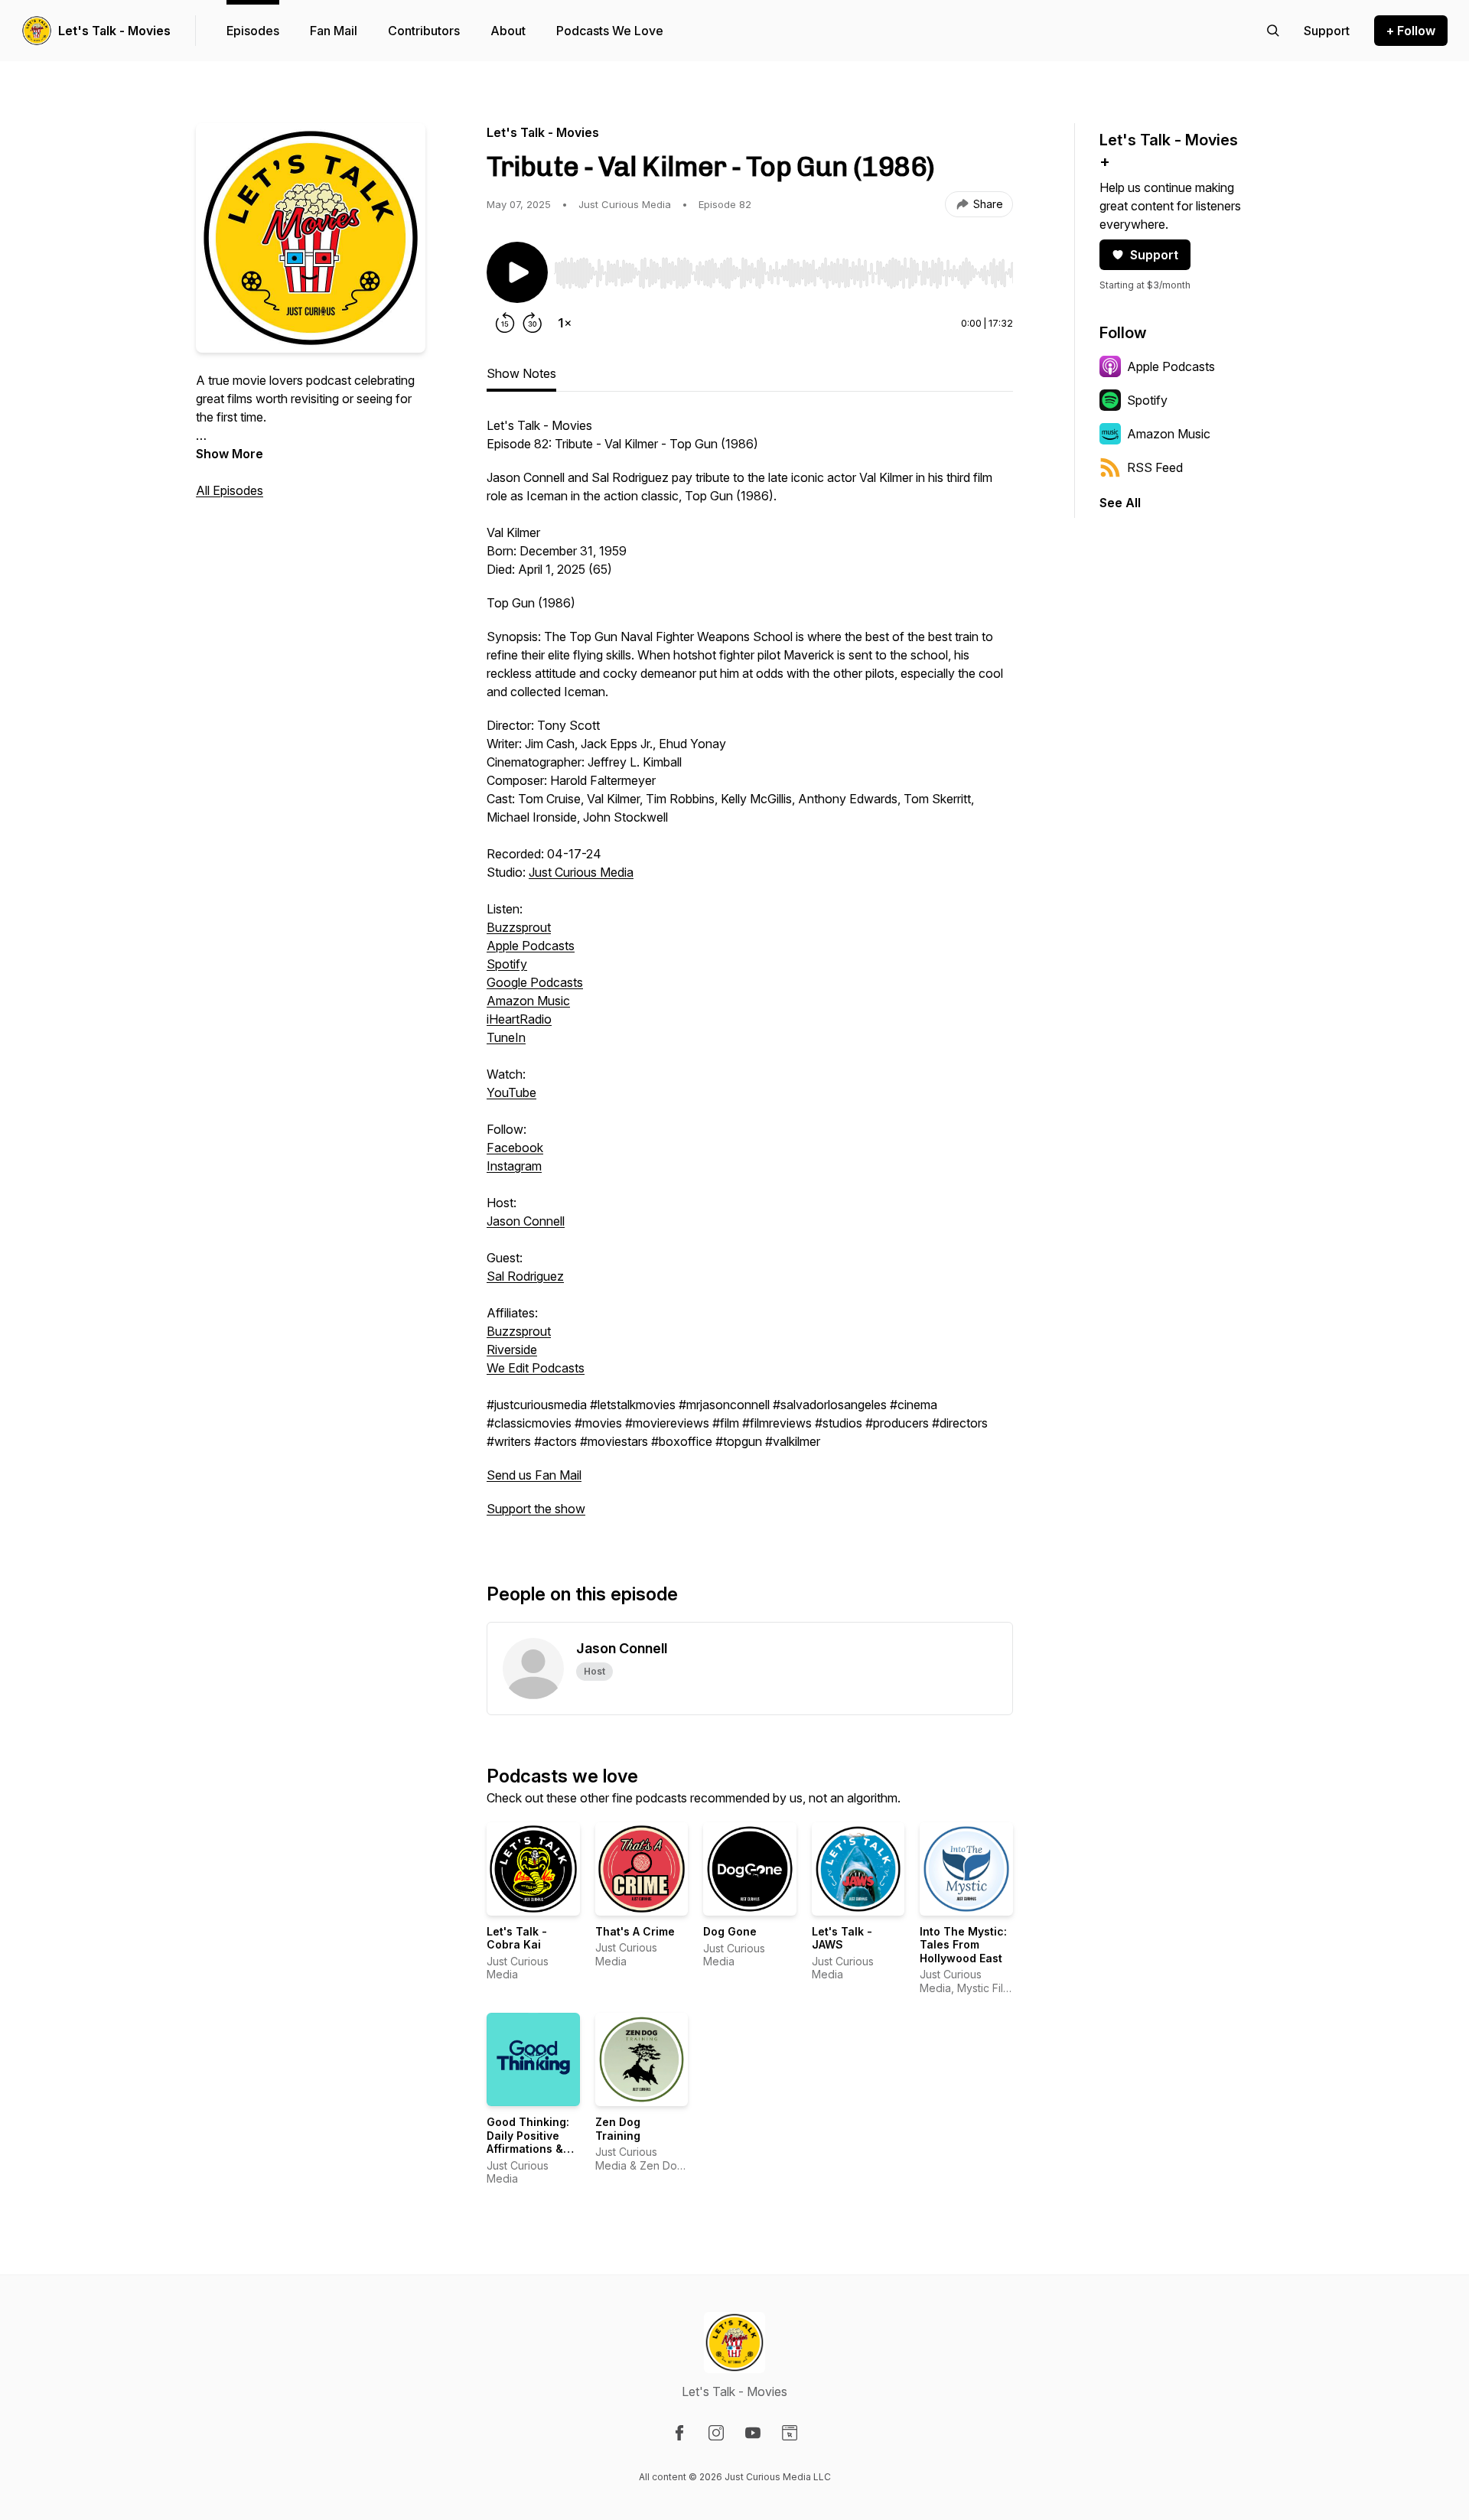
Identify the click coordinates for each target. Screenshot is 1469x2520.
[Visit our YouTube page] (753, 2433)
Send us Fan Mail (534, 1475)
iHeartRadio (519, 1019)
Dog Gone (730, 1931)
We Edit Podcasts (536, 1368)
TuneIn (506, 1037)
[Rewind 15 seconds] (505, 323)
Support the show (536, 1509)
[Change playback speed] (565, 323)
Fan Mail (334, 31)
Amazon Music (528, 1001)
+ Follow (1411, 31)
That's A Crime (635, 1931)
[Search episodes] (1273, 31)
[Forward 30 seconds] (533, 323)
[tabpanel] (750, 975)
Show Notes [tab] (521, 373)
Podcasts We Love (610, 31)
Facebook (515, 1148)
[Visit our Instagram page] (716, 2433)
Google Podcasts (535, 982)
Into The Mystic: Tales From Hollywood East (963, 1945)
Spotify (507, 964)
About (508, 31)
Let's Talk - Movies (114, 31)
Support (1154, 255)
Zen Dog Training (618, 2129)
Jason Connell (526, 1221)
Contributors (424, 31)
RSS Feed (1155, 467)
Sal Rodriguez (525, 1276)
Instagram (514, 1166)
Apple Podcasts (531, 946)
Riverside (512, 1350)
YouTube (511, 1092)
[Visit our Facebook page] (679, 2433)
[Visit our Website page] (790, 2433)
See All (1120, 503)
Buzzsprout (519, 927)
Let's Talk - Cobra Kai (517, 1938)
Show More (230, 454)
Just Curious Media (581, 872)
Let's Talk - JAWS (842, 1938)
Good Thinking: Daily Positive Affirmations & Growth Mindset (530, 2142)
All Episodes (230, 490)
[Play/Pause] (517, 272)
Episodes (253, 31)
